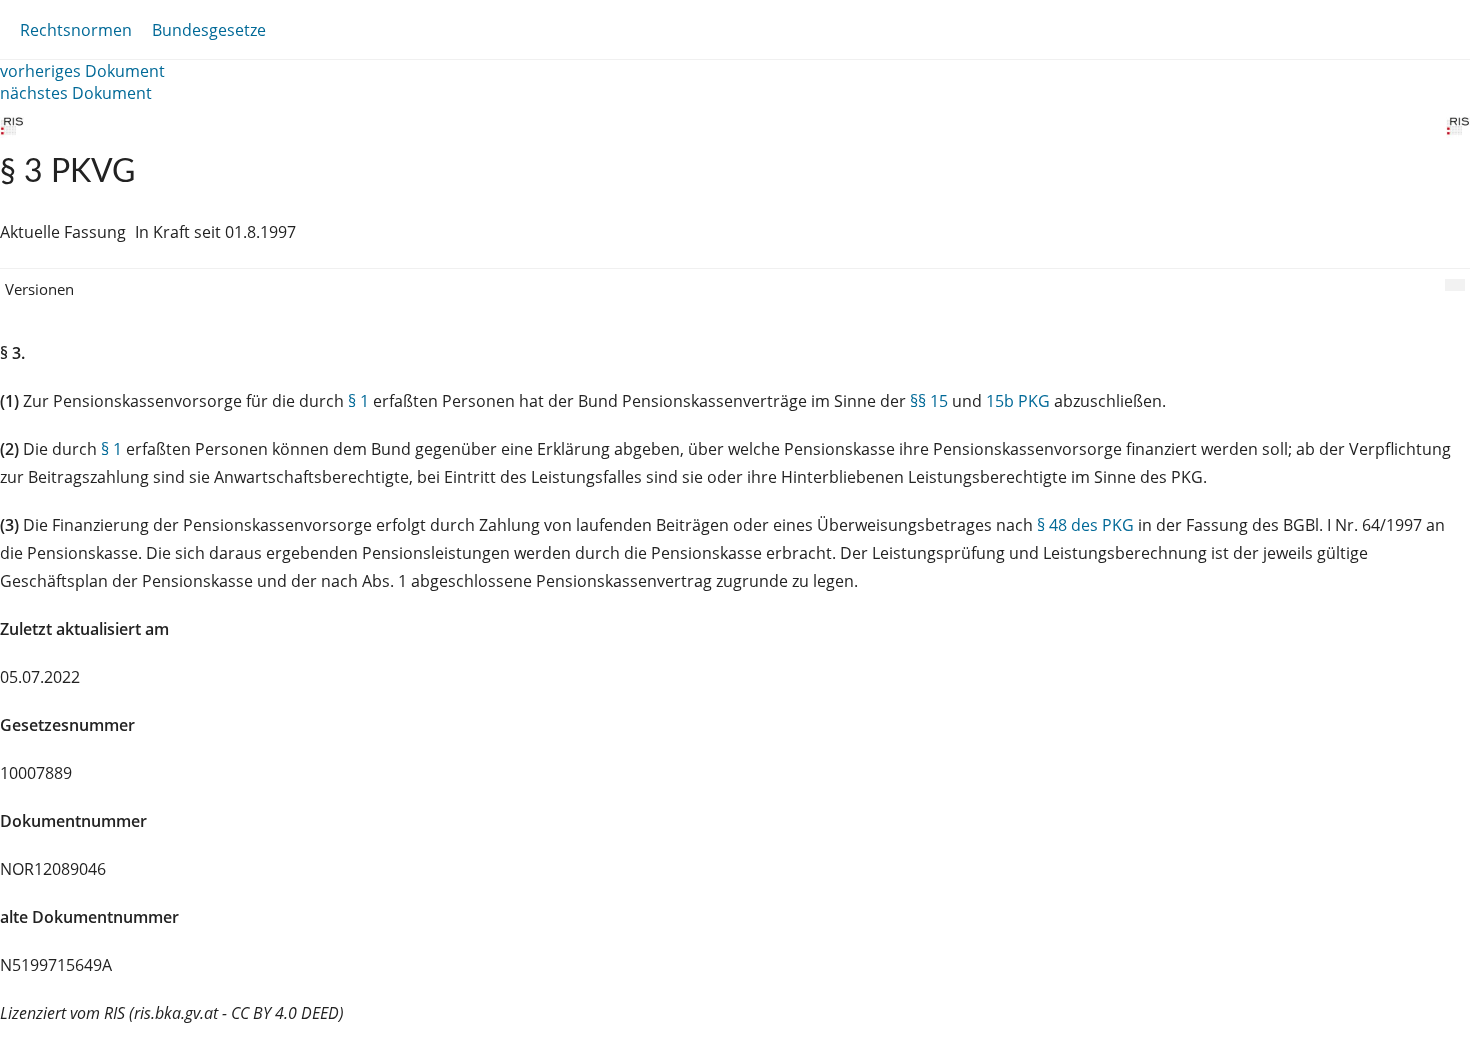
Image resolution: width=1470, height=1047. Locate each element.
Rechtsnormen (76, 30)
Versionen (39, 289)
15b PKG (1018, 401)
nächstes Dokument (76, 93)
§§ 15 (929, 401)
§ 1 (358, 401)
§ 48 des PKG (1085, 525)
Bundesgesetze (209, 30)
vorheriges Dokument (82, 71)
